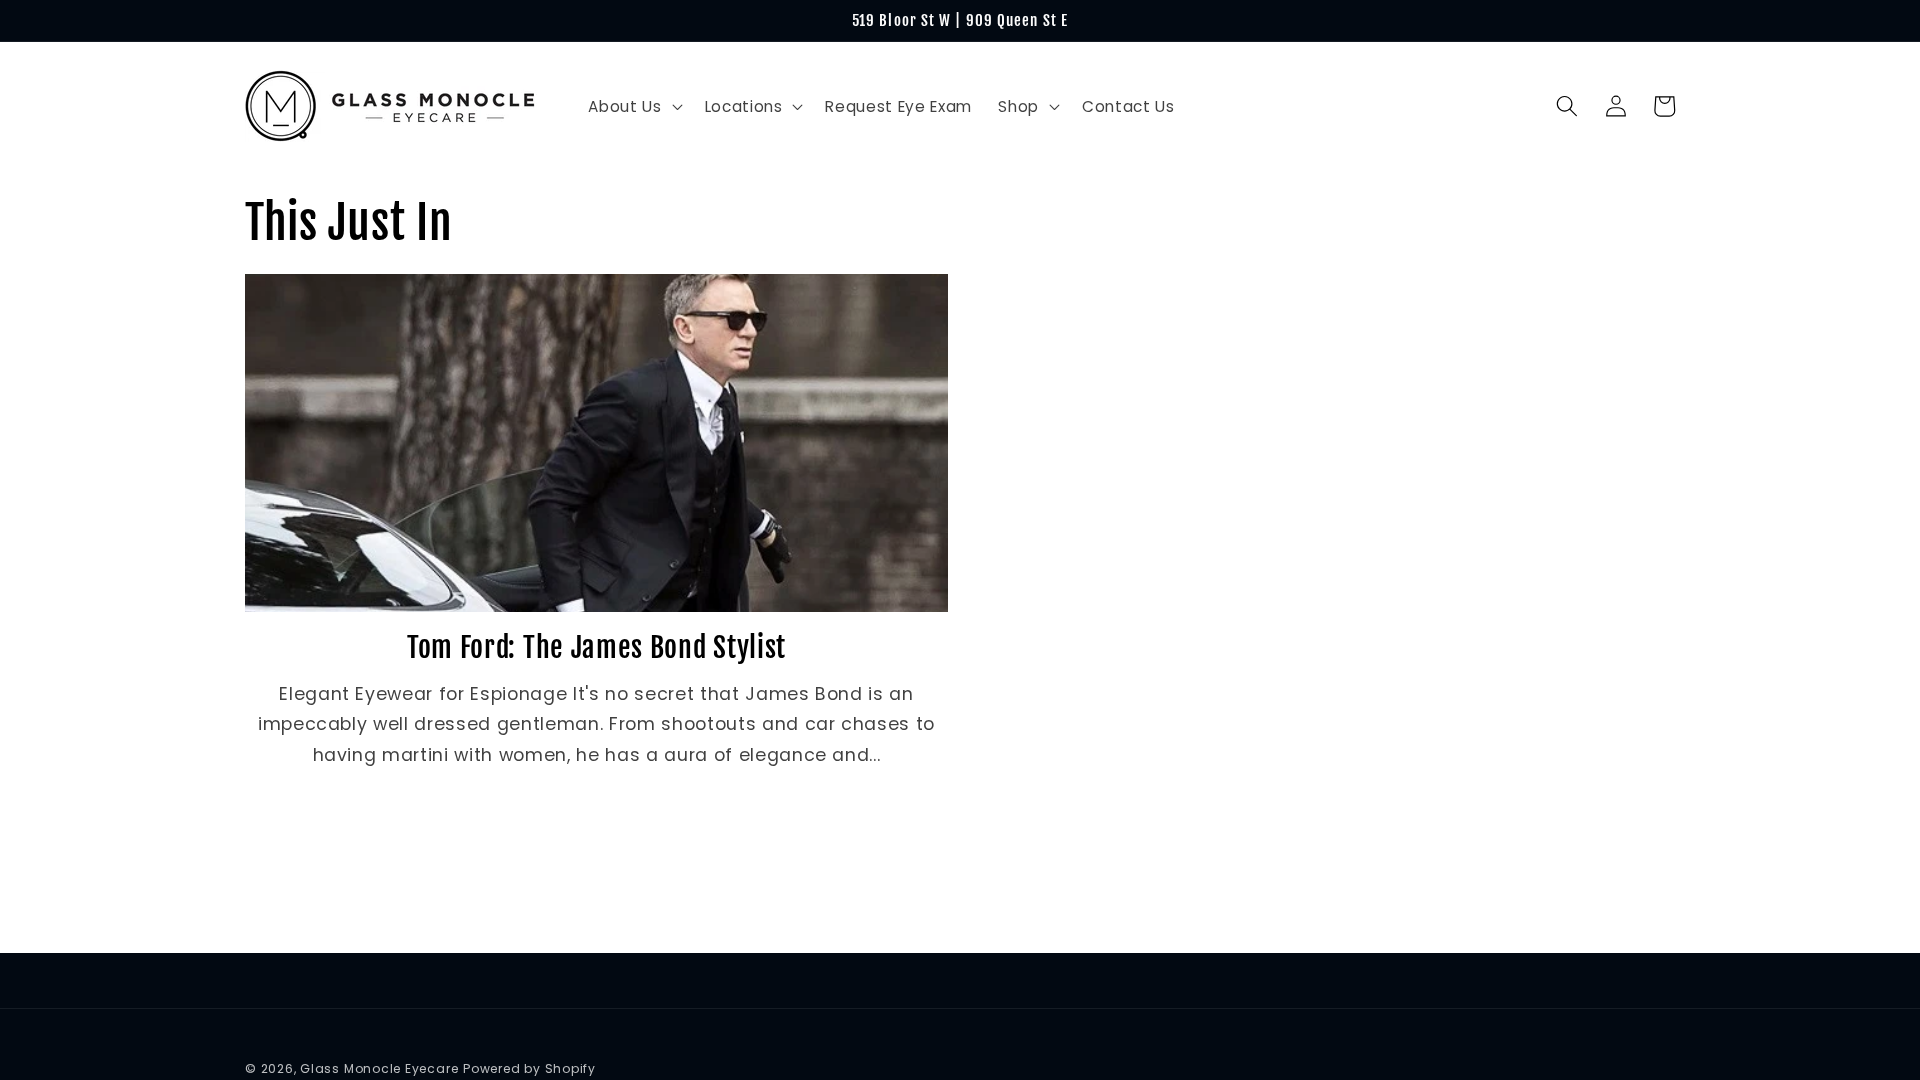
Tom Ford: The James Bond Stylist (596, 647)
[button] (633, 107)
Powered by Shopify (529, 1068)
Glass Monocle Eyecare (379, 1068)
